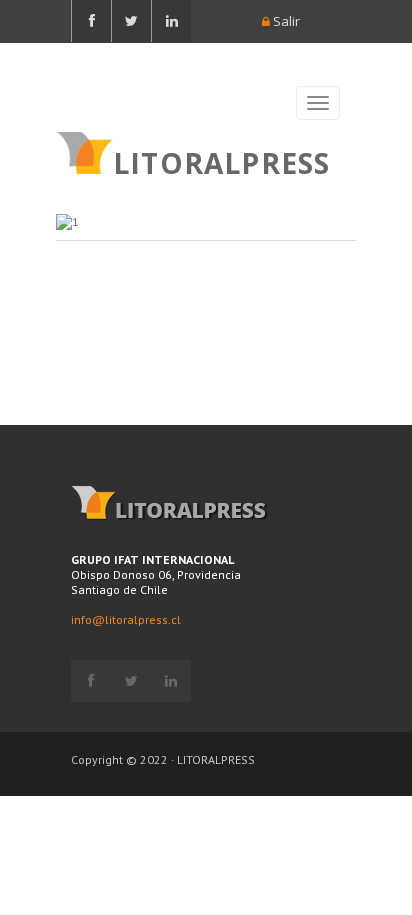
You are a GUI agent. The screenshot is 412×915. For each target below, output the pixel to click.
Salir (285, 21)
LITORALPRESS (221, 161)
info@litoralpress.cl (126, 619)
